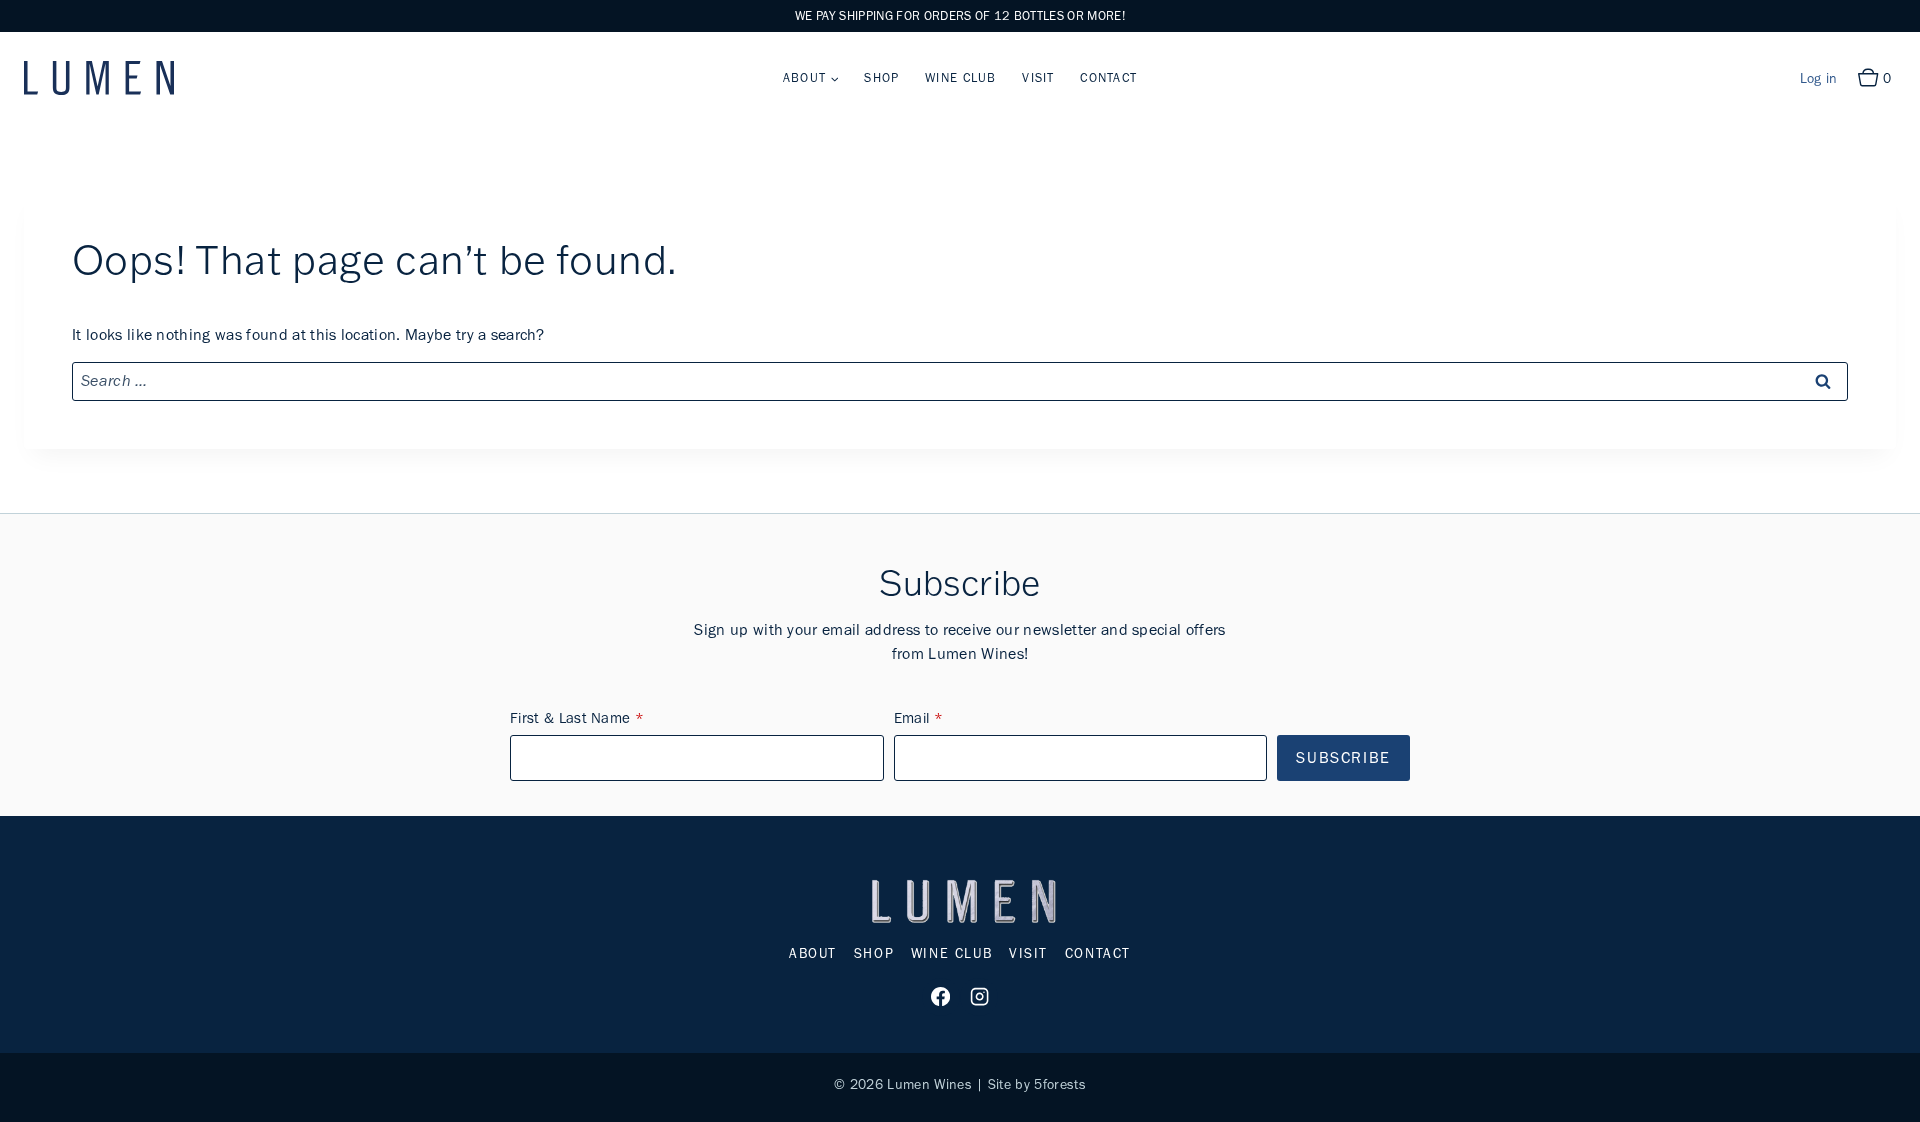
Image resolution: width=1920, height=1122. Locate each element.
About (813, 953)
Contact (1108, 77)
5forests (1060, 1084)
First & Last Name (570, 718)
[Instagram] (979, 997)
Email (912, 718)
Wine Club (961, 77)
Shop (881, 77)
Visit (1038, 77)
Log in (1819, 78)
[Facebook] (941, 997)
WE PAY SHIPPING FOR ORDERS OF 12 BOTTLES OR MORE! (960, 15)
